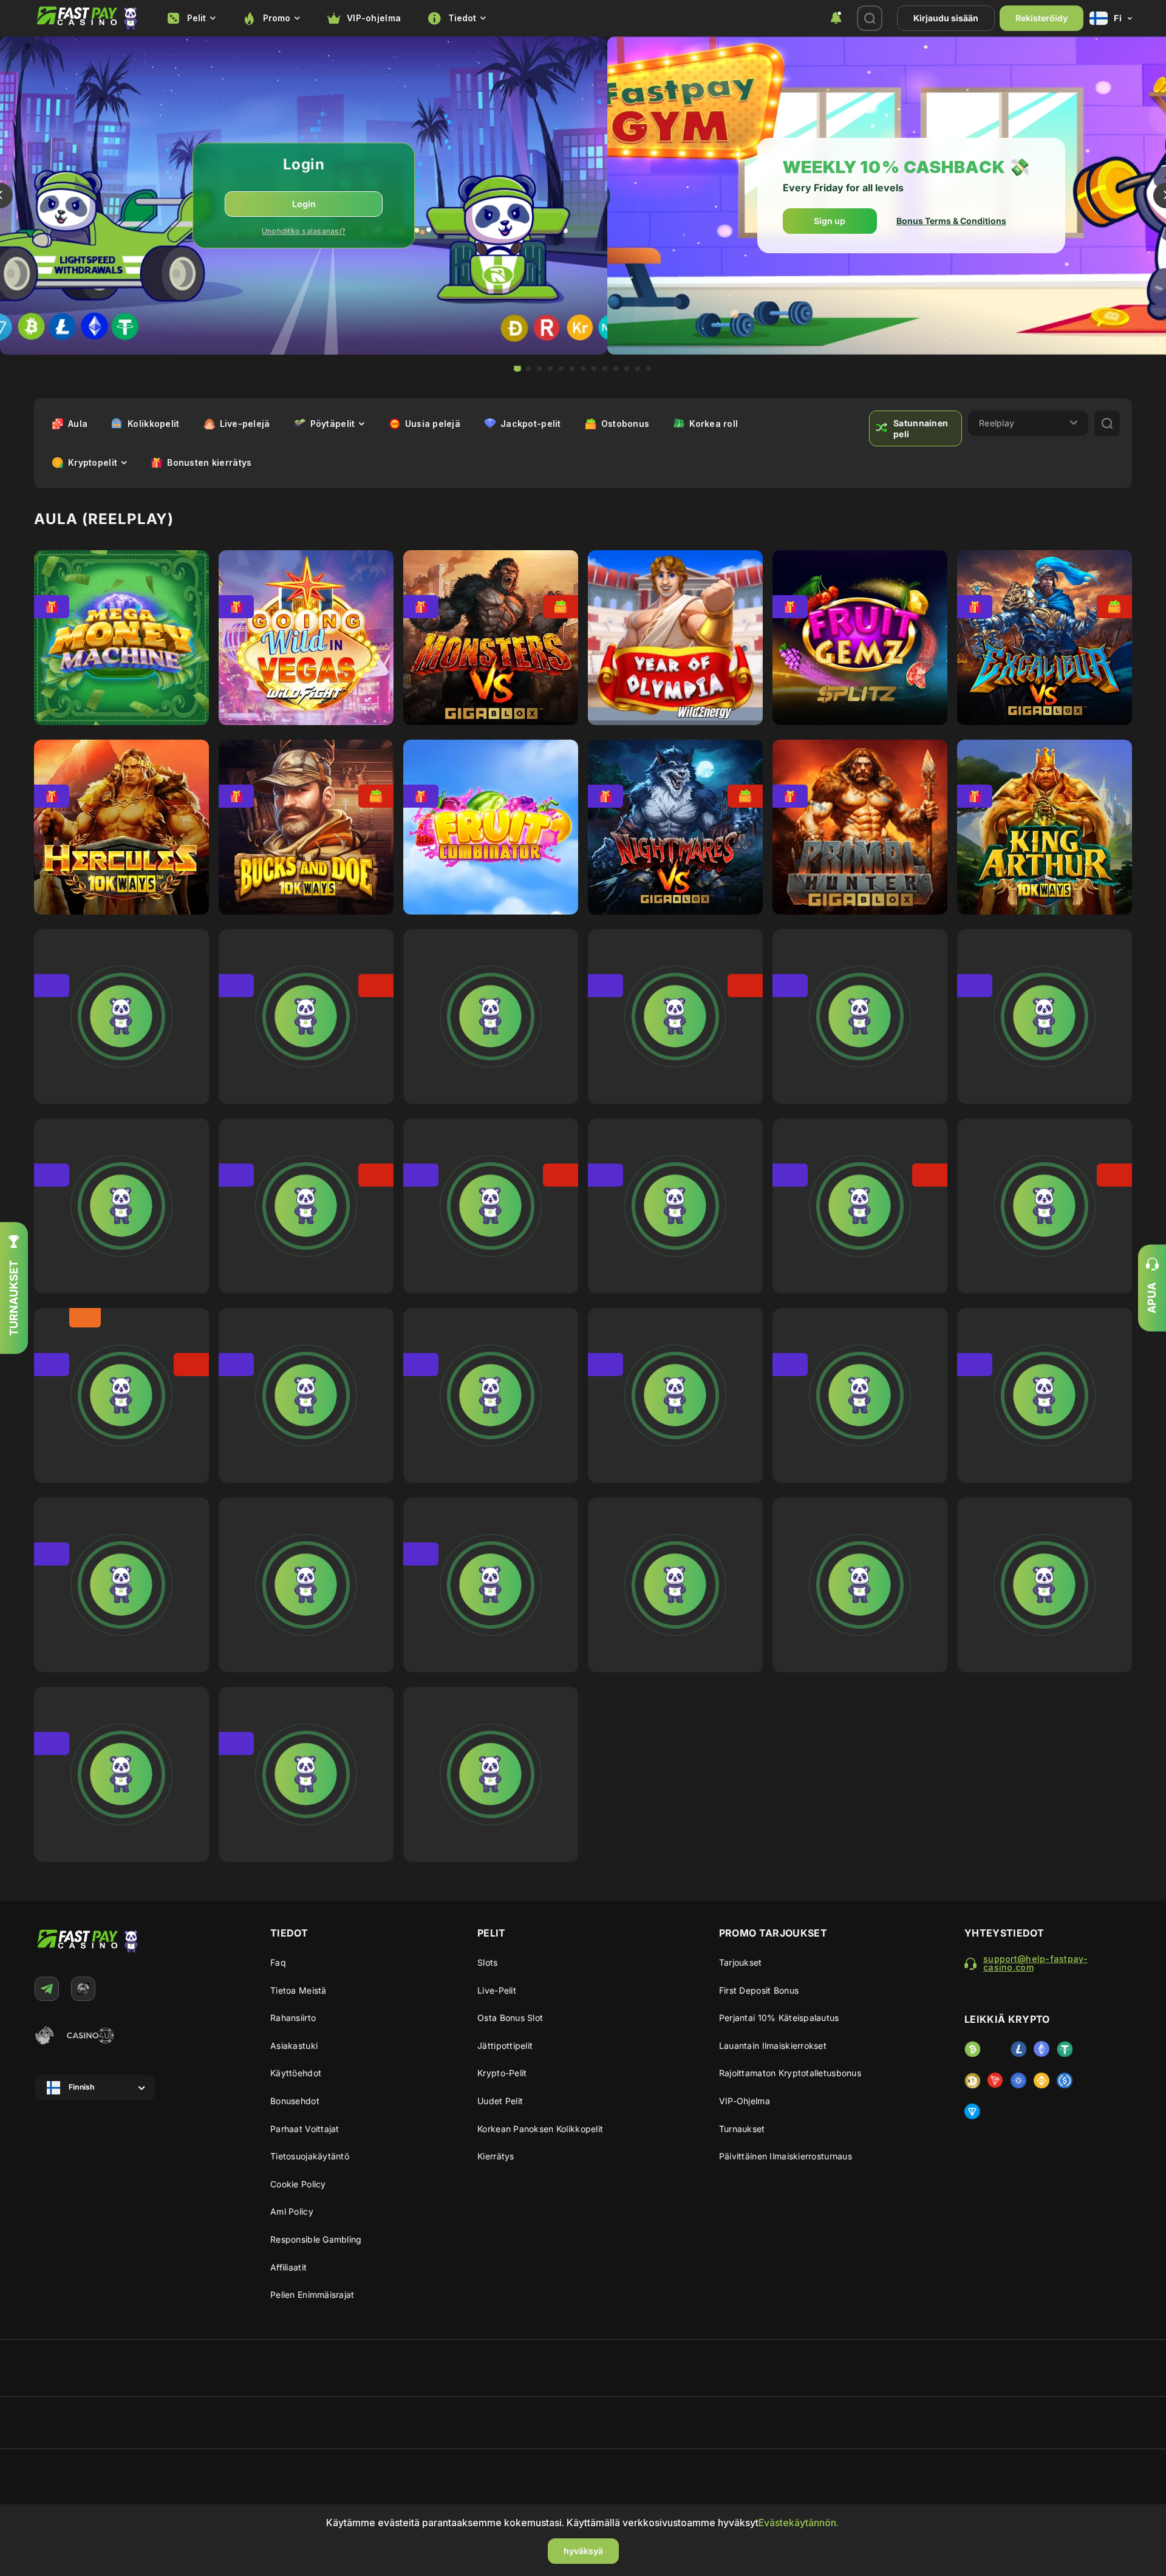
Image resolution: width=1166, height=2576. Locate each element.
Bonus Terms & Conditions (951, 221)
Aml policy (292, 2211)
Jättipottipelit (505, 2046)
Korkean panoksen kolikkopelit (540, 2129)
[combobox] (191, 19)
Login (304, 204)
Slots (487, 1962)
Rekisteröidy (1042, 18)
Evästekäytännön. (799, 2523)
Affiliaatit (288, 2267)
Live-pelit (497, 1990)
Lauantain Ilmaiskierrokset (773, 2046)
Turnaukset (742, 2129)
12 (638, 369)
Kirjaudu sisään (946, 18)
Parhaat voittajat (305, 2129)
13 (649, 369)
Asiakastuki (294, 2046)
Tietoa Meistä (298, 1990)
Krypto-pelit (502, 2073)
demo (121, 646)
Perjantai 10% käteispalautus (779, 2018)
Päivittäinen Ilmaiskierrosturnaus (786, 2156)
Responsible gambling (316, 2239)
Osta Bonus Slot (510, 2018)
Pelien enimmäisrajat (312, 2295)
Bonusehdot (295, 2101)
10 (616, 369)
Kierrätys (496, 2156)
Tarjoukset (741, 1962)
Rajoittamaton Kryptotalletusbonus (790, 2073)
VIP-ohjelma (374, 18)
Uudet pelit (500, 2101)
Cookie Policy (298, 2184)
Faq (278, 1962)
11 (627, 369)
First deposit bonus (759, 1990)
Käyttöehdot (296, 2073)
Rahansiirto (293, 2018)
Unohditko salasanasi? (304, 231)
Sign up (830, 221)
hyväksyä (583, 2551)
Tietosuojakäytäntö (310, 2156)
